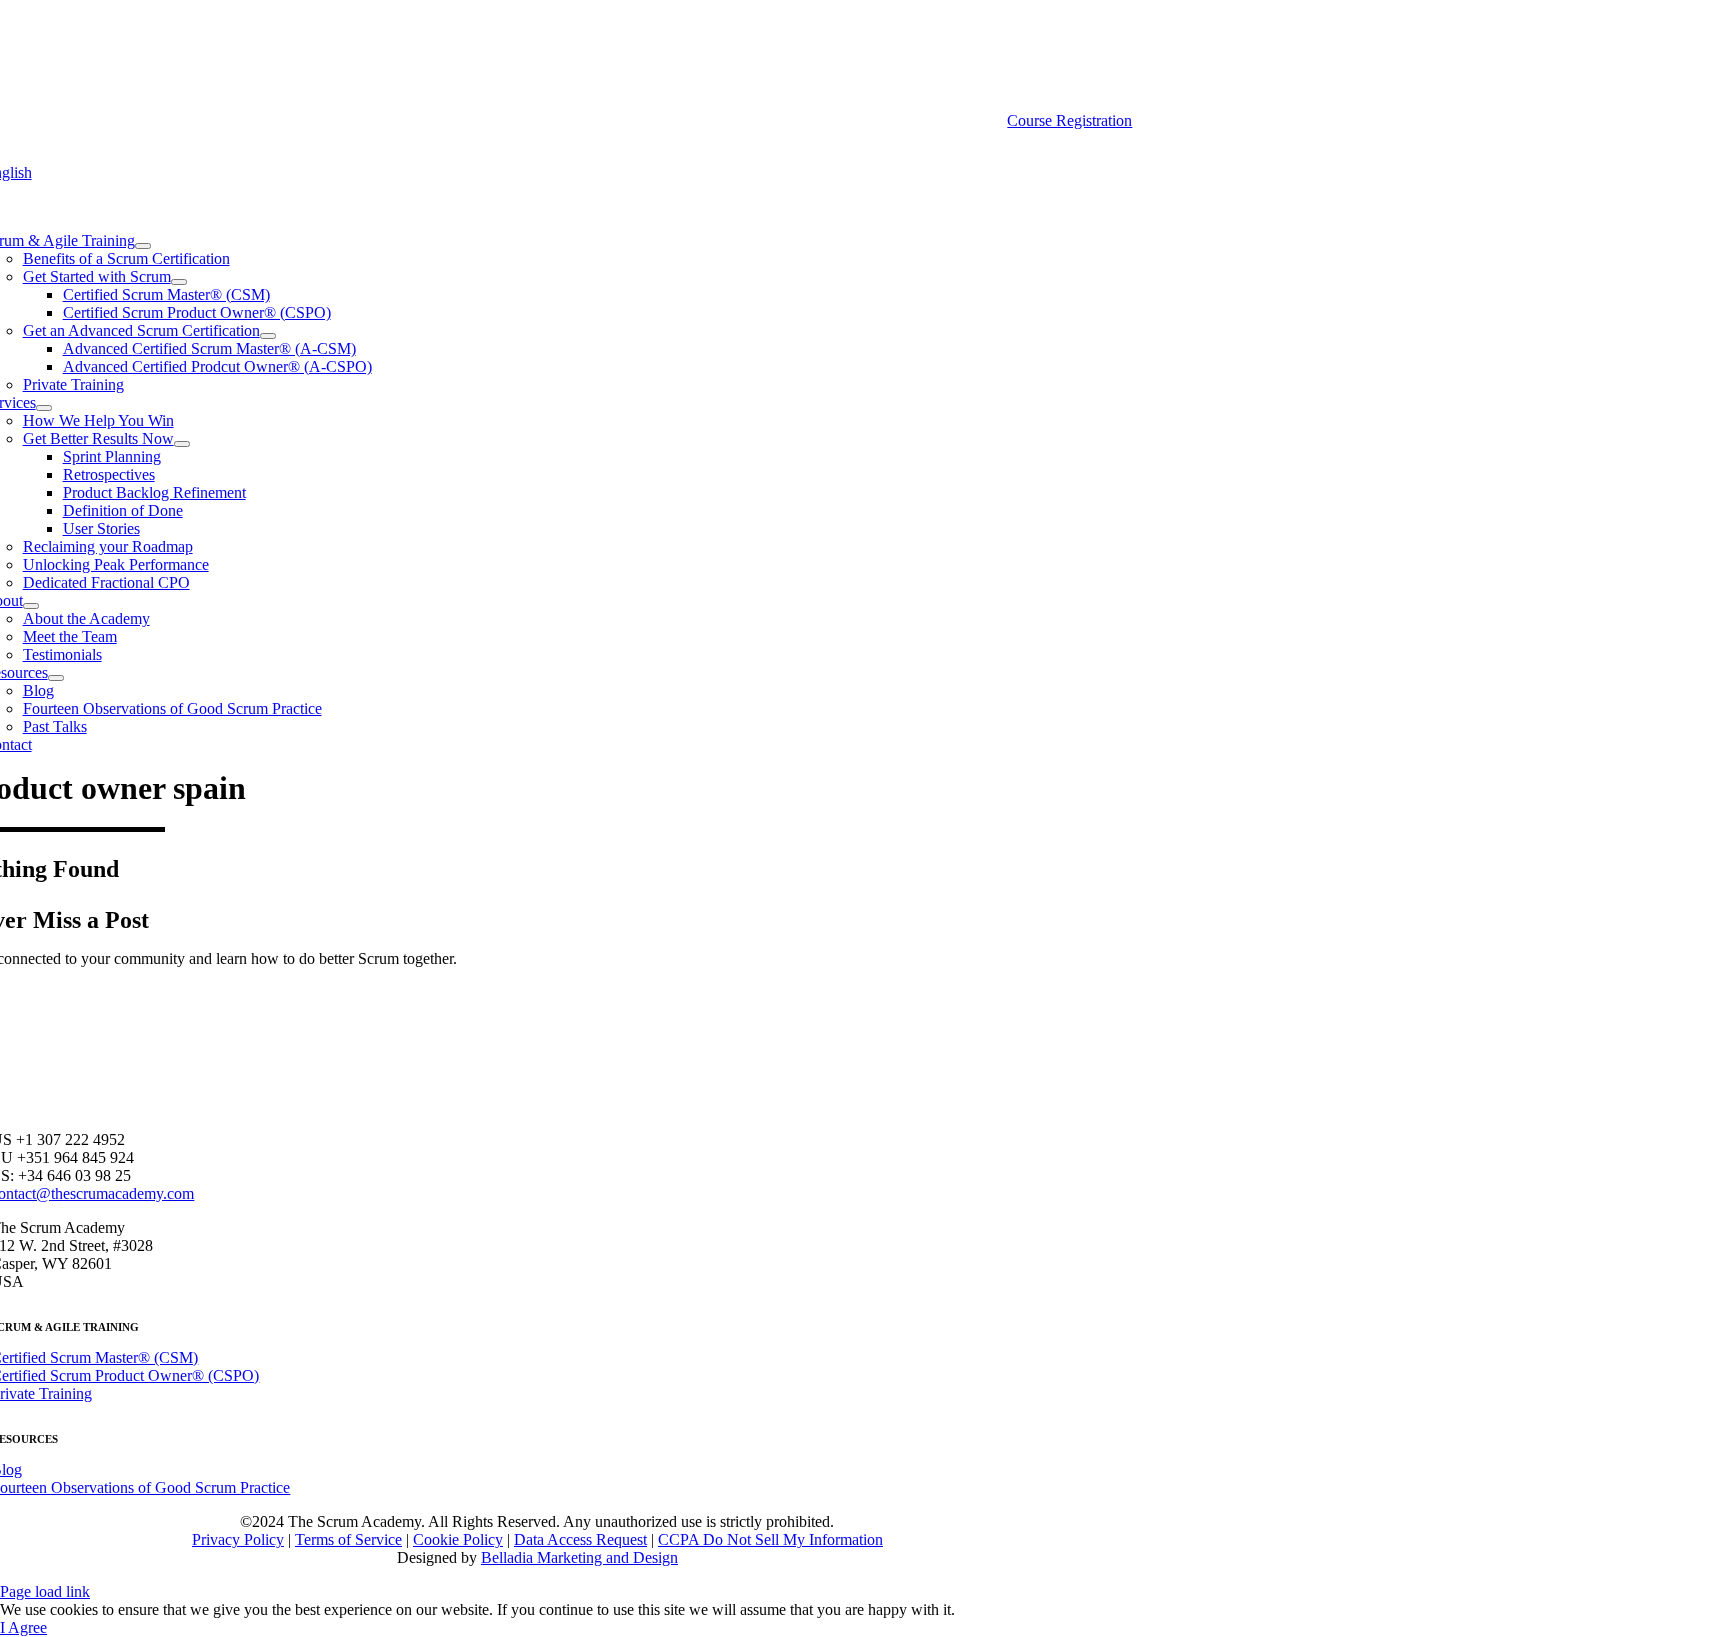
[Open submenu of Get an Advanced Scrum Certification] (268, 336)
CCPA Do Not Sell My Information (770, 1539)
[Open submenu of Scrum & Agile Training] (143, 246)
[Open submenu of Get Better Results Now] (182, 444)
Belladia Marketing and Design (579, 1557)
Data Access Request (580, 1539)
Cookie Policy (458, 1539)
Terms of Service (348, 1539)
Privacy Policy (238, 1539)
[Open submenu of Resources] (56, 678)
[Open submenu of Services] (44, 408)
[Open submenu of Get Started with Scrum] (179, 282)
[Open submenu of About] (31, 606)
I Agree (23, 1627)
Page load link (45, 1591)
